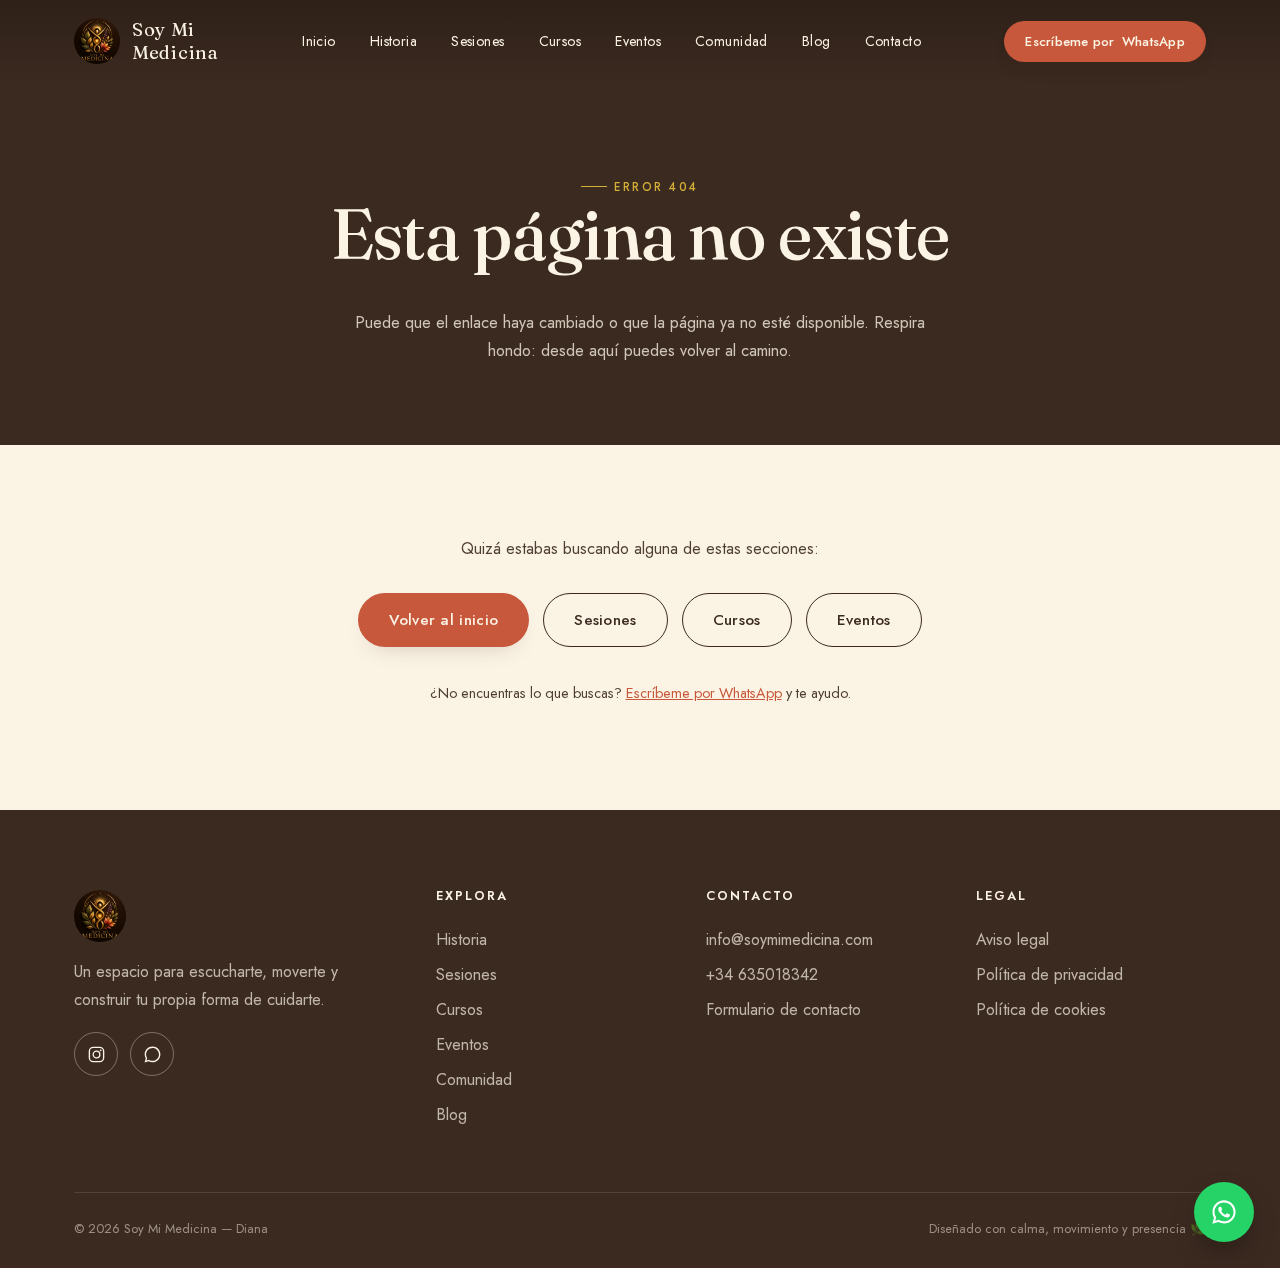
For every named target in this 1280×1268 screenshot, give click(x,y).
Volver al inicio (443, 620)
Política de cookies (1041, 1009)
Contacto (893, 41)
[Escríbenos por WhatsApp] (1224, 1212)
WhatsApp (1105, 41)
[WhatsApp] (152, 1054)
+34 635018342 (762, 974)
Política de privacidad (1049, 974)
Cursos (560, 41)
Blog (816, 41)
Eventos (638, 41)
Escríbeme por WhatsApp (704, 693)
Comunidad (731, 41)
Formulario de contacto (783, 1009)
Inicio (319, 41)
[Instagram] (96, 1054)
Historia (393, 41)
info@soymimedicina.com (789, 939)
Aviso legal (1012, 939)
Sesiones (477, 41)
